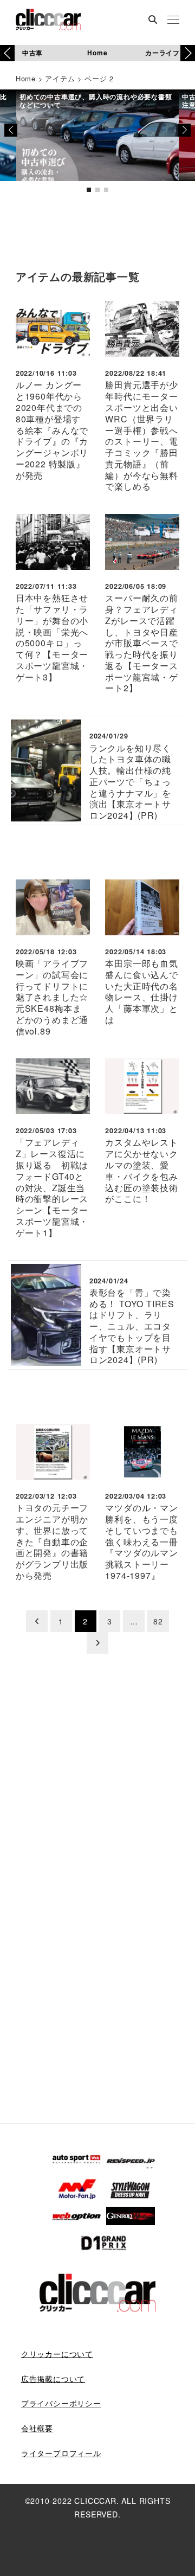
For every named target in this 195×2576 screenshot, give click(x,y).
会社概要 (37, 2428)
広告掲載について (53, 2379)
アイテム (60, 78)
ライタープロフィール (61, 2453)
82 (158, 1621)
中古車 (32, 53)
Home (97, 53)
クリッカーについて (57, 2354)
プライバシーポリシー (61, 2403)
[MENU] (173, 21)
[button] (188, 53)
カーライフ (162, 53)
